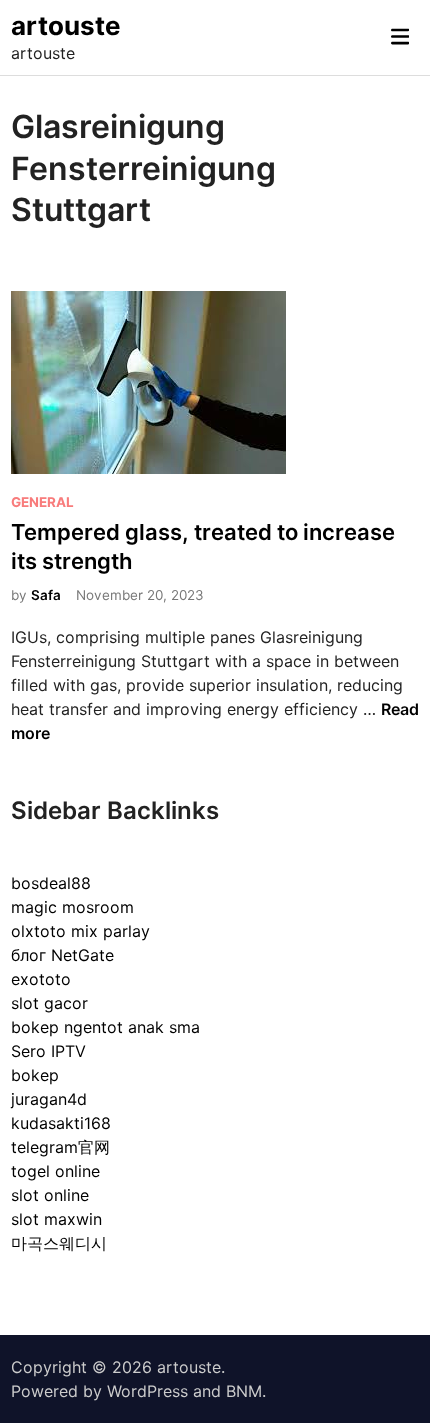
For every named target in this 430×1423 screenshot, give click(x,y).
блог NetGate (62, 955)
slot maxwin (56, 1219)
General (42, 502)
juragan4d (49, 1099)
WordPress (147, 1391)
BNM (244, 1391)
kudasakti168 (61, 1123)
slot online (50, 1195)
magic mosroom (72, 907)
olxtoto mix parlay (80, 931)
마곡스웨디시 (59, 1243)
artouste (66, 25)
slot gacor (49, 1003)
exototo (41, 979)
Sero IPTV (48, 1051)
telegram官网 (60, 1147)
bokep (35, 1075)
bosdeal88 (51, 883)
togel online (55, 1171)
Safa (46, 595)
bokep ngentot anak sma (105, 1027)
